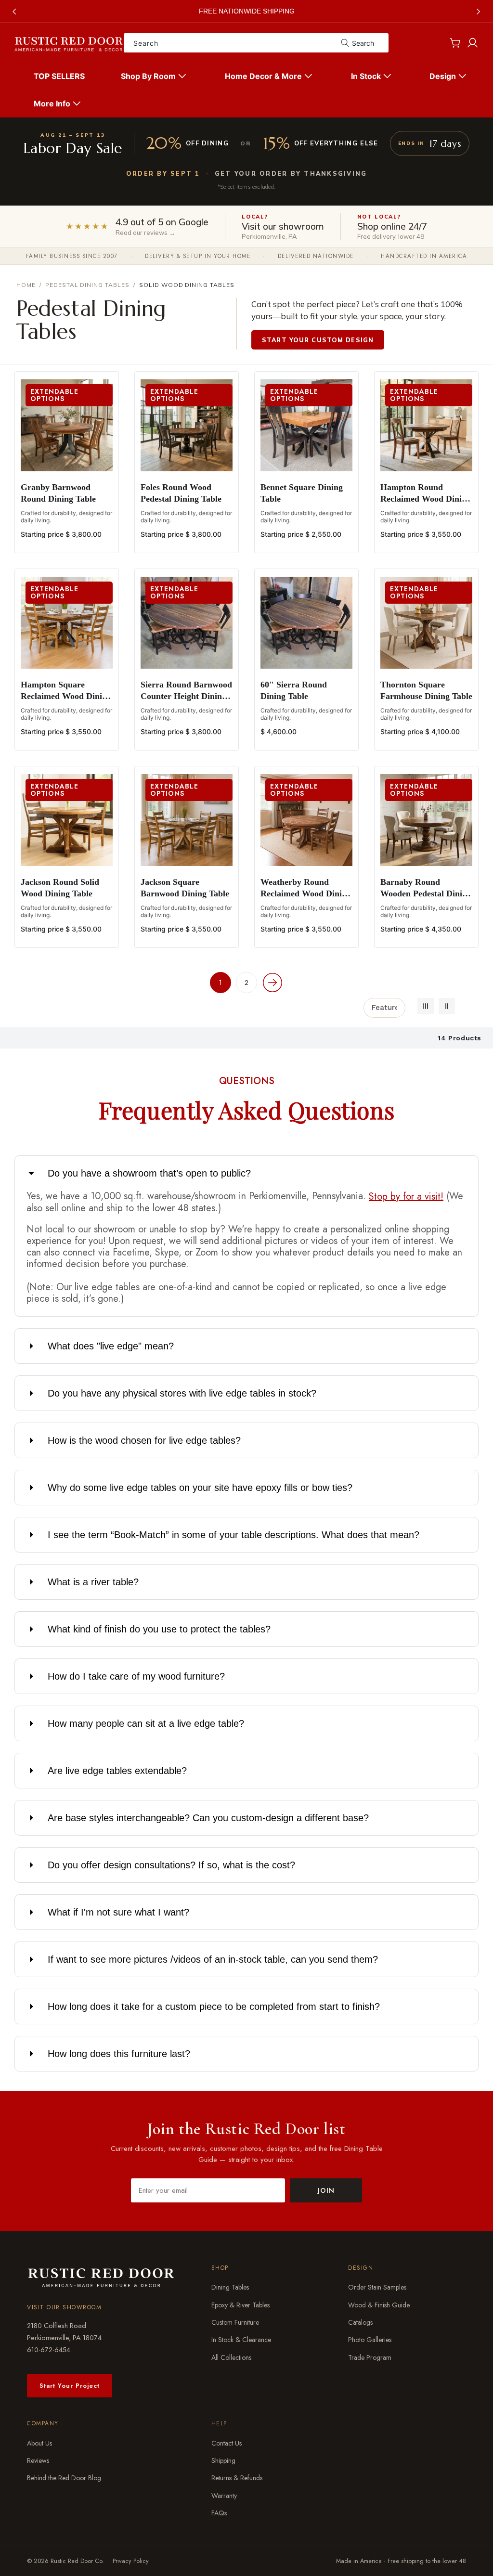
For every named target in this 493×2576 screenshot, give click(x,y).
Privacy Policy (131, 2561)
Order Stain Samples (377, 2287)
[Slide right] (479, 12)
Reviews (38, 2460)
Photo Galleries (370, 2340)
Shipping (223, 2460)
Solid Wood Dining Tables (187, 285)
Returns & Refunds (237, 2478)
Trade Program (370, 2357)
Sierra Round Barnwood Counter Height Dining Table (186, 691)
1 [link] (221, 983)
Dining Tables (230, 2287)
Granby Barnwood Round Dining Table (58, 493)
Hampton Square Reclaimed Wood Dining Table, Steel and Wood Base (66, 691)
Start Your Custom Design (318, 340)
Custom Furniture (235, 2322)
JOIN (326, 2190)
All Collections (231, 2357)
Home (26, 285)
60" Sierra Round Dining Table (294, 690)
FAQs (219, 2513)
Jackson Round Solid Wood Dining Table (60, 888)
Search (363, 43)
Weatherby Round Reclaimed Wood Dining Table (306, 888)
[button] (155, 76)
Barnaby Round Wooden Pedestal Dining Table (426, 888)
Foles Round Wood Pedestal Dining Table (181, 493)
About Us (39, 2443)
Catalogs (360, 2322)
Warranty (224, 2496)
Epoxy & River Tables (240, 2305)
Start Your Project (70, 2386)
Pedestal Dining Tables (87, 285)
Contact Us (227, 2443)
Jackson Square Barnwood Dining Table (185, 888)
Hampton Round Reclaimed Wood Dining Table (426, 493)
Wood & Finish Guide (379, 2305)
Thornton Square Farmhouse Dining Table (426, 690)
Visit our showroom (64, 2307)
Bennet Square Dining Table (302, 493)
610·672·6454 (49, 2350)
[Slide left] (14, 12)
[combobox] (256, 43)
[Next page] (272, 983)
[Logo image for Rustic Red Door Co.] (101, 2277)
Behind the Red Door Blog (64, 2478)
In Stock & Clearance (241, 2340)
